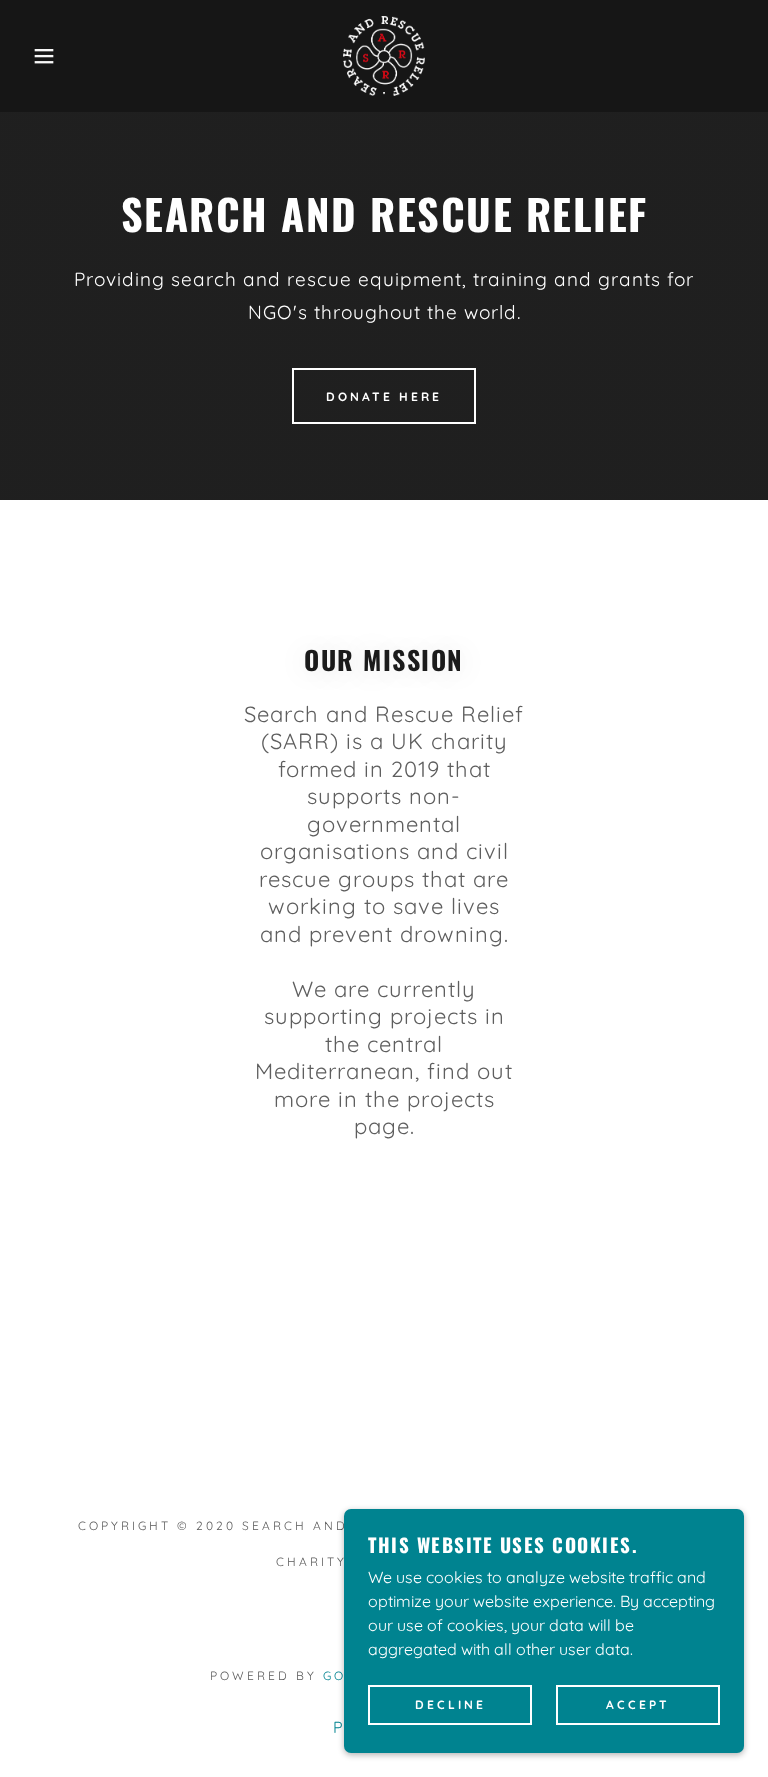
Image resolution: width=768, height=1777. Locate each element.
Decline (450, 1705)
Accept (638, 1705)
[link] (384, 56)
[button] (38, 56)
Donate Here (384, 396)
